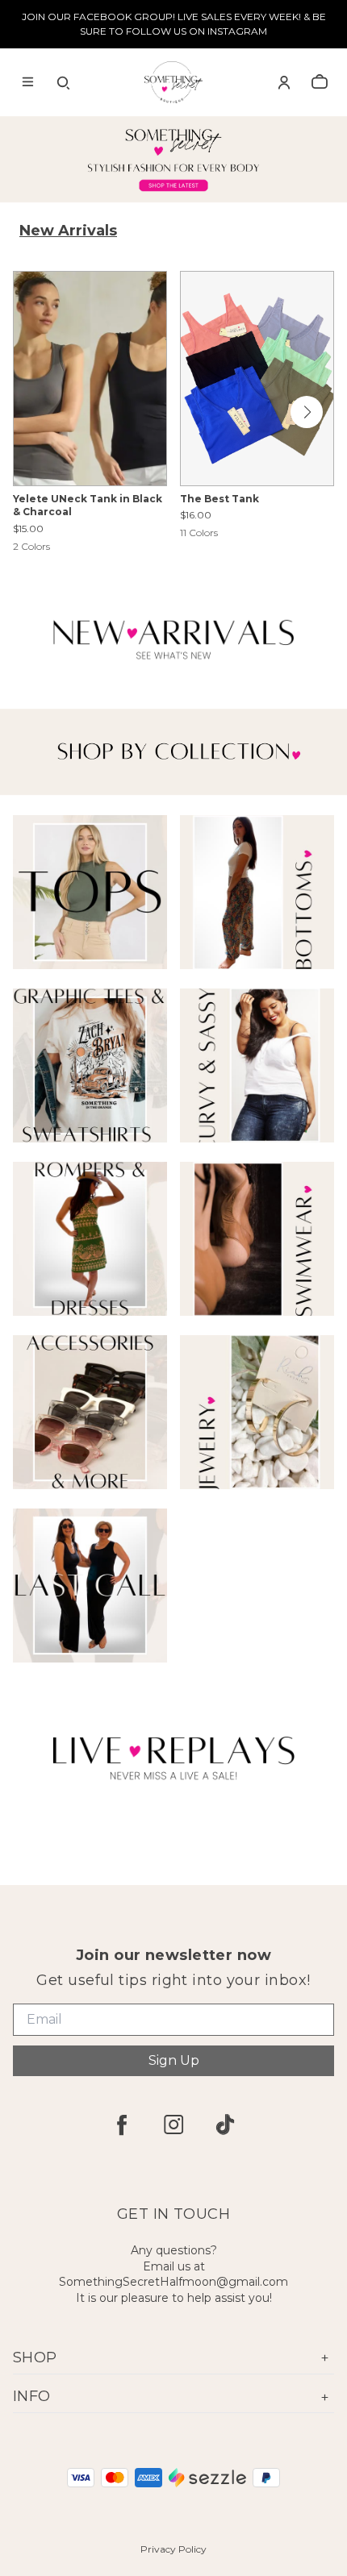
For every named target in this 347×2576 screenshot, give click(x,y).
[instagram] (173, 2124)
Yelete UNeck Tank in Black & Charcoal (88, 506)
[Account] (284, 82)
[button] (307, 412)
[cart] (320, 82)
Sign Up (174, 2060)
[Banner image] (173, 160)
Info (32, 2396)
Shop (35, 2358)
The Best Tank (219, 499)
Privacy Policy (173, 2549)
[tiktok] (225, 2124)
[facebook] (122, 2124)
